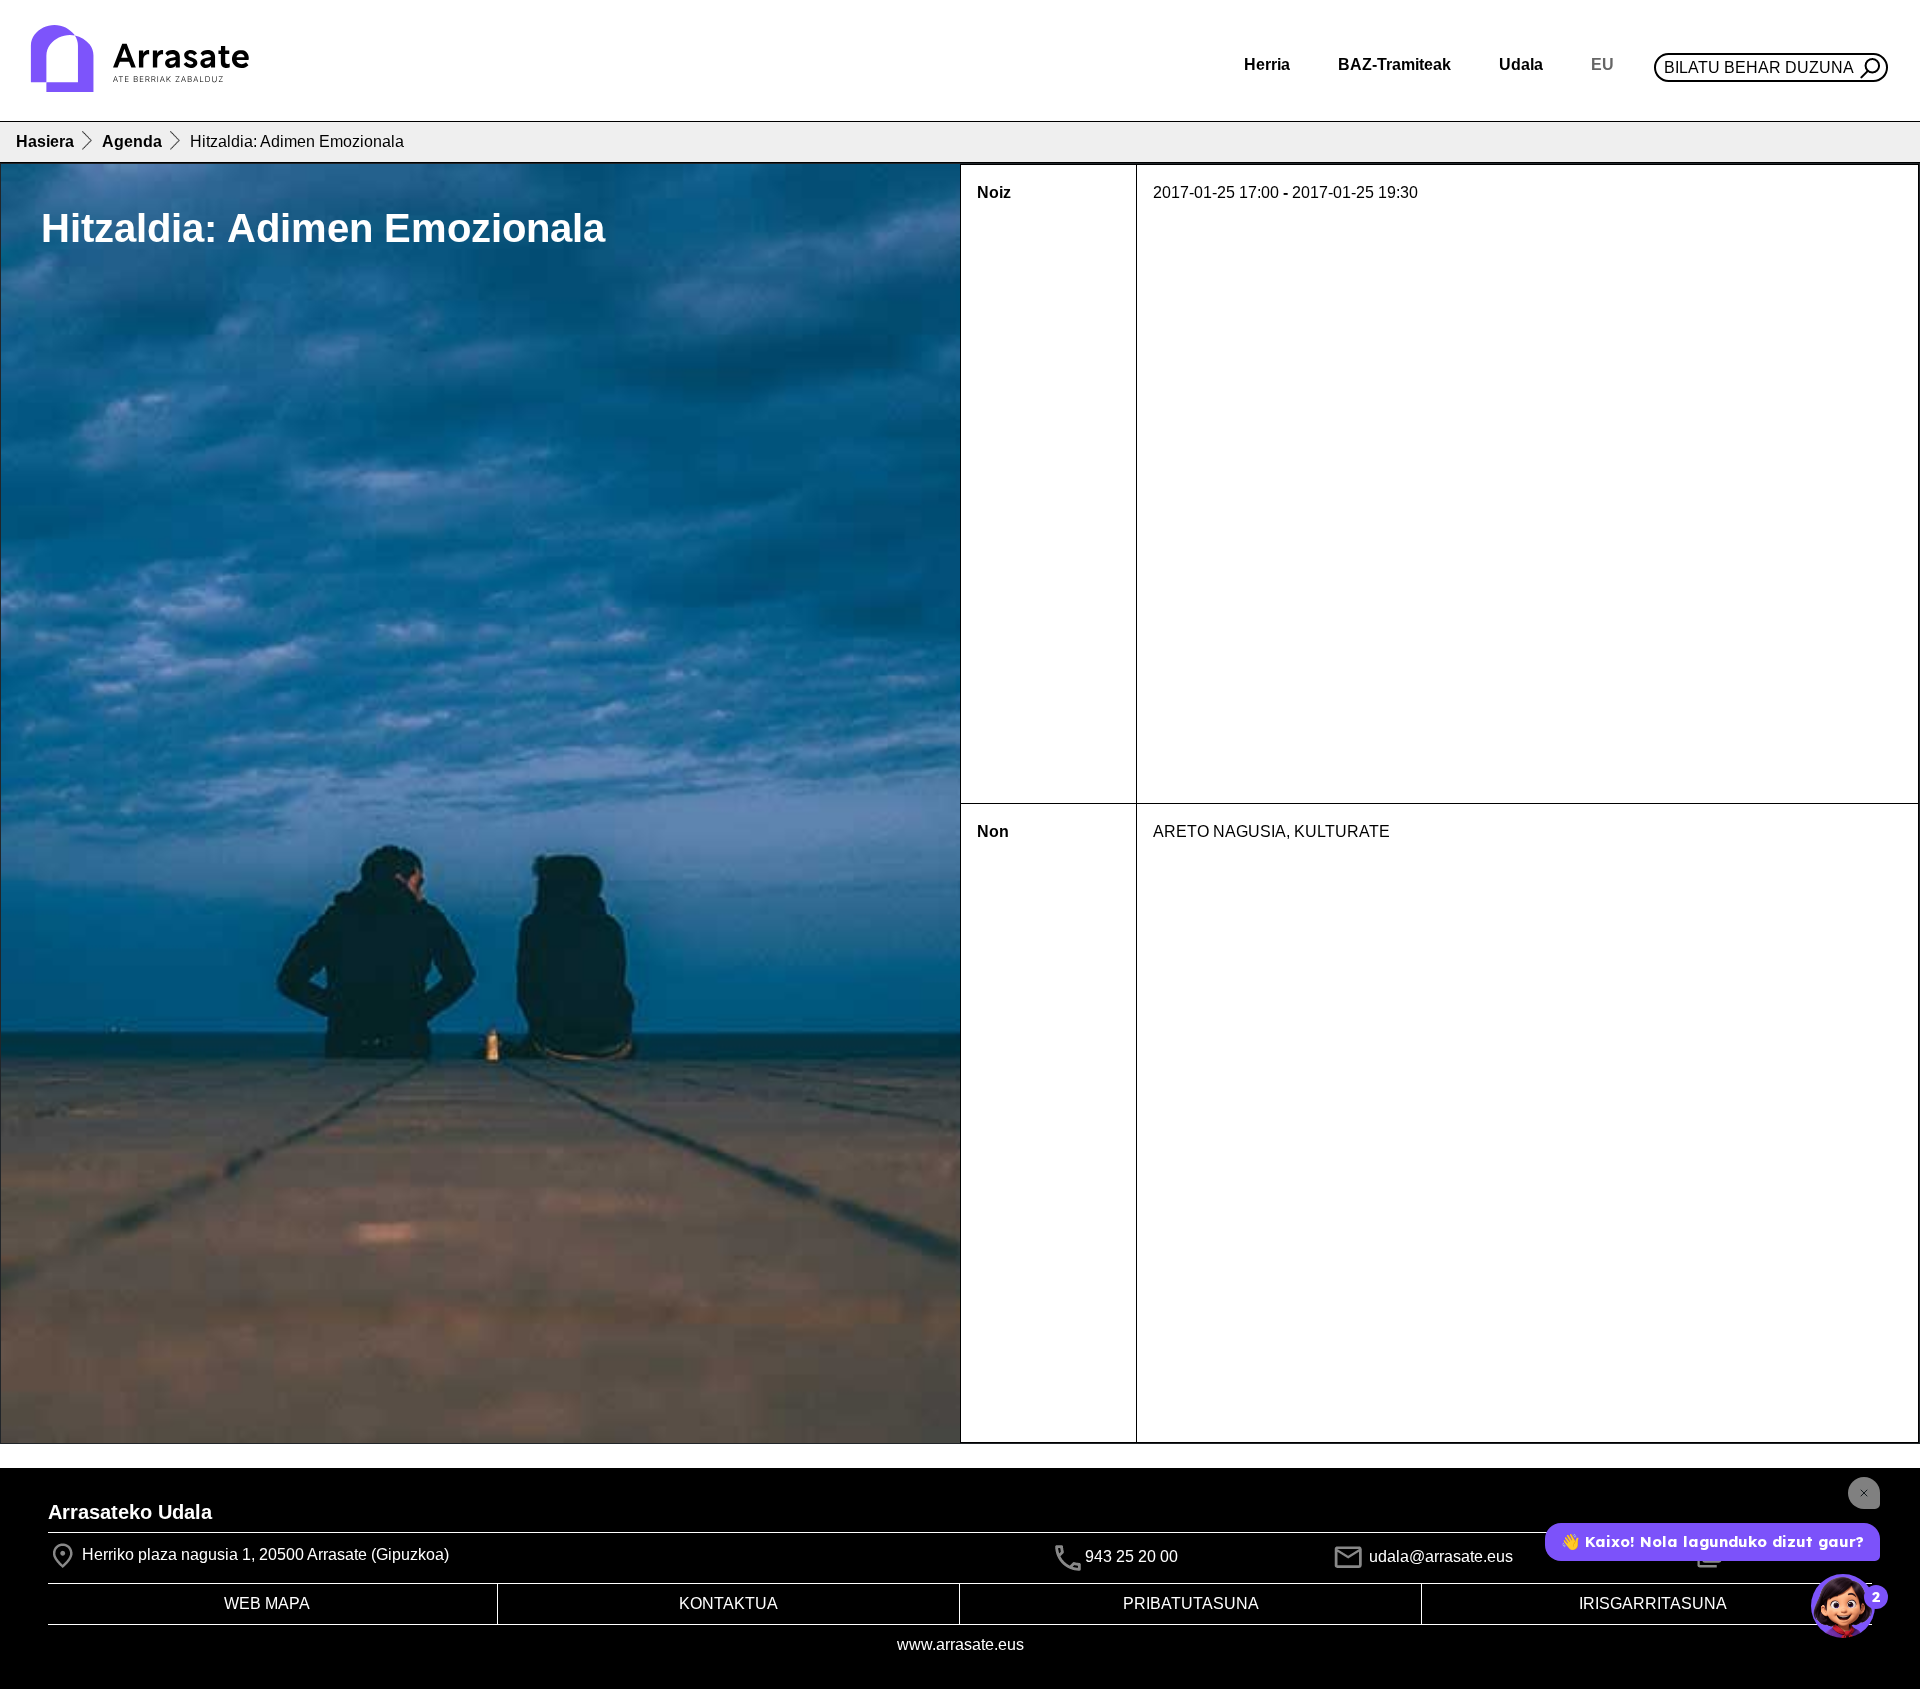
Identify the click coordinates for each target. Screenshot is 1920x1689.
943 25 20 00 (1131, 1556)
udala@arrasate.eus (1439, 1556)
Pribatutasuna (1191, 1603)
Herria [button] (1267, 64)
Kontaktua (728, 1603)
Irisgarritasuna (1653, 1603)
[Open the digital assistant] (1843, 1606)
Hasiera (45, 141)
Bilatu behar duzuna (1759, 67)
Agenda (132, 141)
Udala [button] (1521, 64)
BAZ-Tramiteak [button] (1394, 64)
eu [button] (1602, 64)
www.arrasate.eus (960, 1644)
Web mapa (267, 1603)
